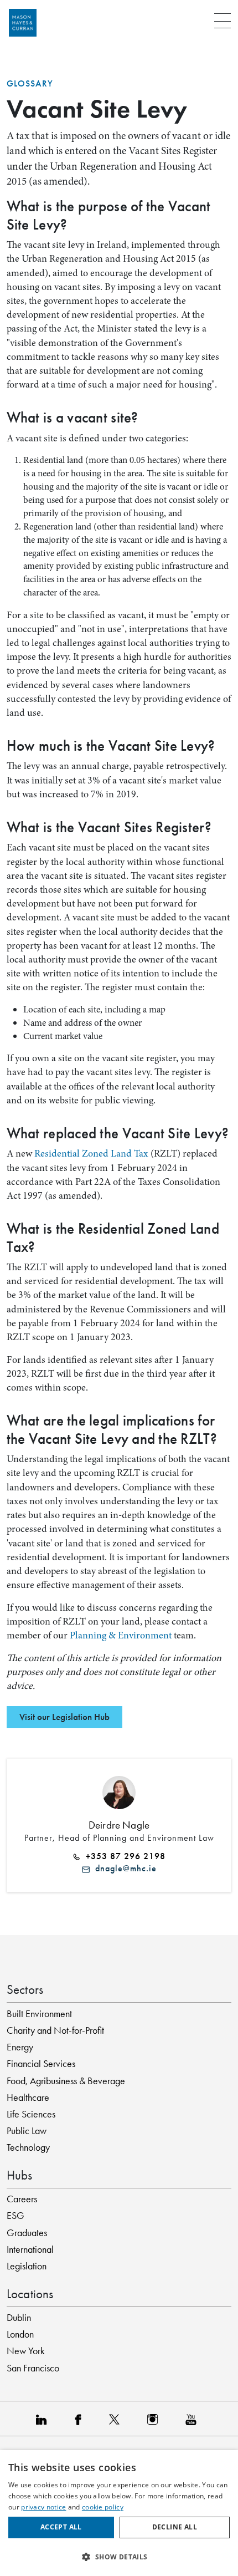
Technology (28, 2147)
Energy (20, 2047)
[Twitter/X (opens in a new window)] (117, 2419)
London (20, 2334)
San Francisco (33, 2368)
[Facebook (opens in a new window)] (81, 2419)
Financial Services (41, 2064)
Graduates (27, 2233)
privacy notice (43, 2507)
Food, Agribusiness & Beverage (66, 2081)
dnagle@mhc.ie (123, 1869)
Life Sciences (31, 2114)
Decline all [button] (175, 2527)
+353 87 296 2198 (123, 1856)
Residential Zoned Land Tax (91, 1153)
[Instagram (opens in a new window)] (155, 2419)
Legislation (27, 2266)
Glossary (30, 84)
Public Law (27, 2131)
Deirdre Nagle (119, 1825)
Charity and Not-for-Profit (55, 2030)
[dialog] (119, 2513)
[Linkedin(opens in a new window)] (44, 2419)
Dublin (19, 2318)
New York (26, 2351)
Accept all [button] (61, 2527)
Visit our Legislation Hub (64, 1717)
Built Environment (39, 2014)
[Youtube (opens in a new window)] (194, 2419)
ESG (15, 2216)
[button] (119, 2557)
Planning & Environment (120, 1635)
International (30, 2249)
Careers (22, 2199)
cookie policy (103, 2507)
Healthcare (28, 2098)
